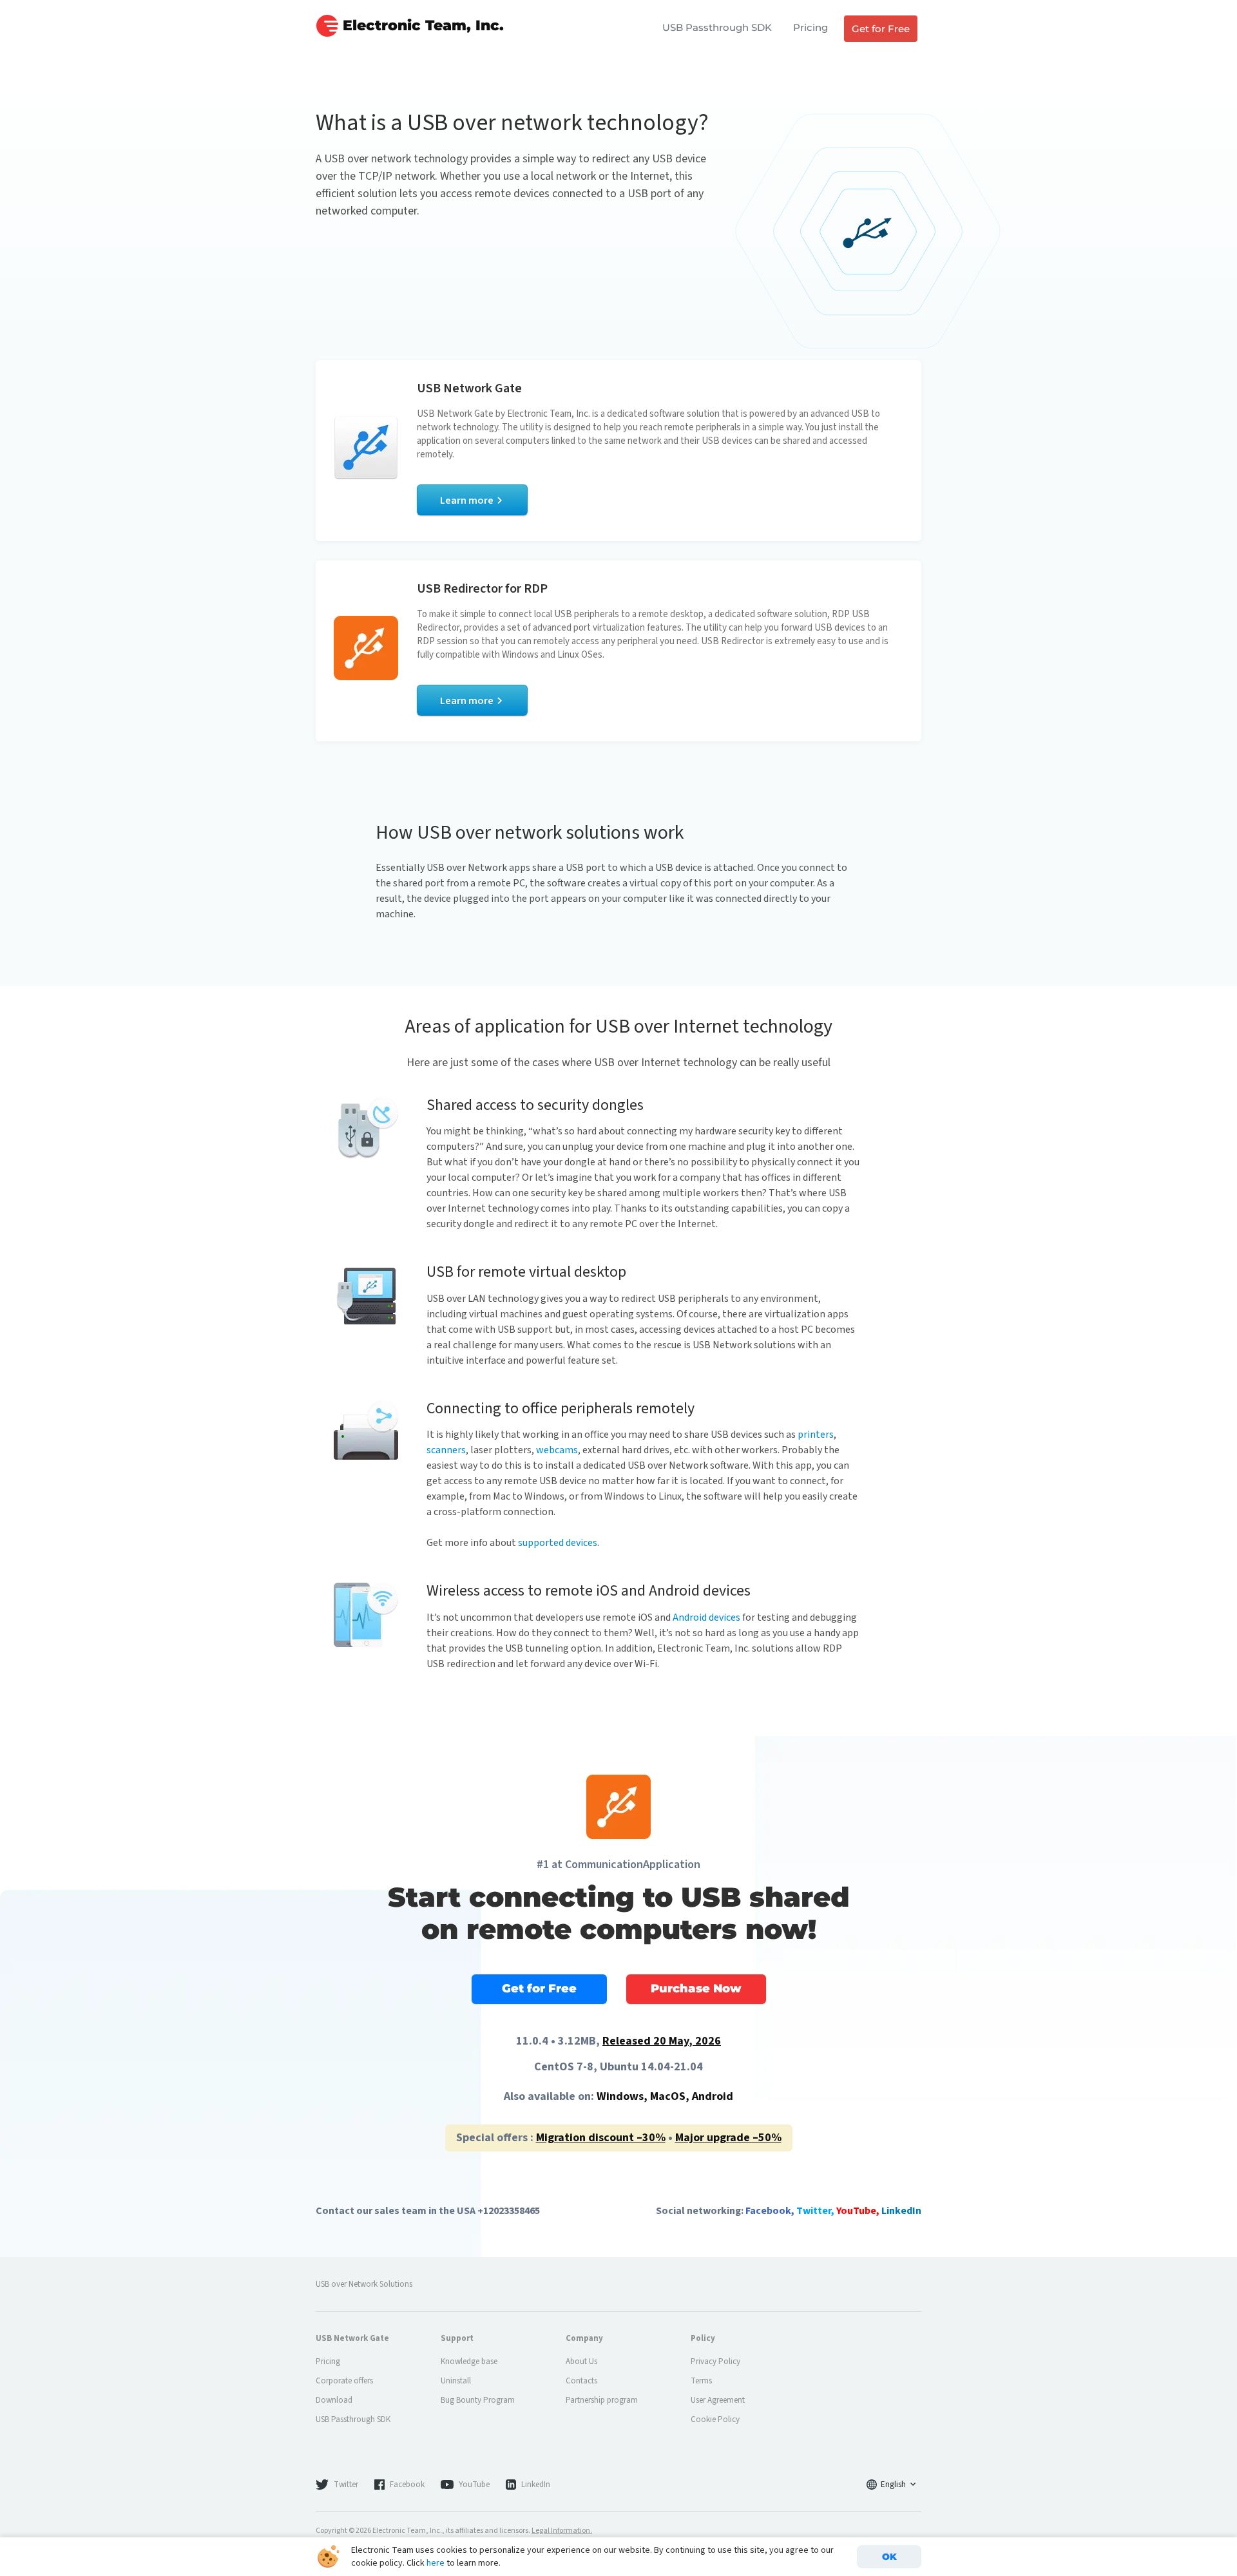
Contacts (581, 2381)
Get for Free (881, 29)
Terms (701, 2381)
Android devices (706, 1617)
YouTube (474, 2485)
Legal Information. (562, 2531)
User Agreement (718, 2400)
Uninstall (456, 2381)
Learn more (467, 501)
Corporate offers (344, 2381)
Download (334, 2400)
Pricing (810, 27)
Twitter (346, 2485)
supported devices (558, 1543)
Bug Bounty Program (478, 2400)
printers (816, 1435)
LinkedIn (536, 2485)
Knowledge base (469, 2361)
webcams (557, 1450)
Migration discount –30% (601, 2138)
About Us (581, 2361)
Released (662, 2041)
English (893, 2485)
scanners (446, 1450)
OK (889, 2557)
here (436, 2563)
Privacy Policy (715, 2361)
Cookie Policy (715, 2419)
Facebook (407, 2485)
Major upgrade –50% (728, 2138)
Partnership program (602, 2400)
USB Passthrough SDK (717, 27)
